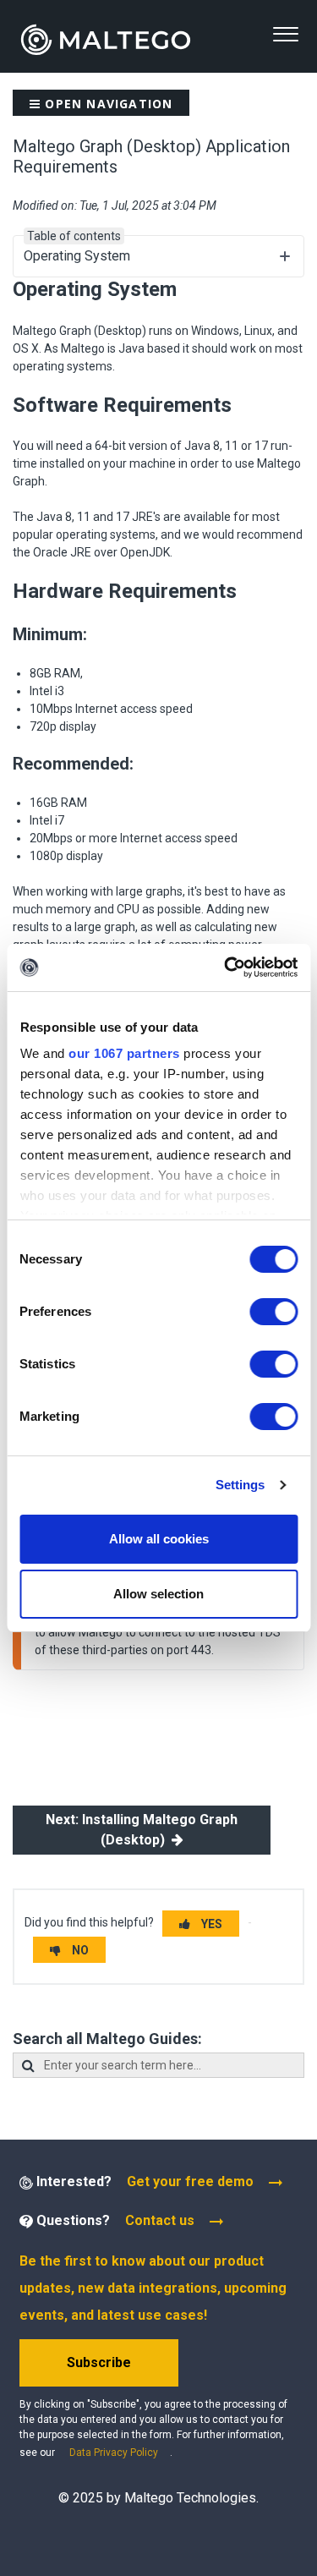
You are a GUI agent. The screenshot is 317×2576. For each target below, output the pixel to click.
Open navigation (107, 104)
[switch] (273, 1312)
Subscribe (99, 2362)
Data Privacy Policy (114, 2453)
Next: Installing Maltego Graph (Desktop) (142, 1830)
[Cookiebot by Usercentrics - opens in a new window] (226, 967)
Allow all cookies (159, 1539)
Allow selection (158, 1594)
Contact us (160, 2220)
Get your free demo (190, 2181)
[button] (285, 34)
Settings (240, 1485)
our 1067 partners (124, 1053)
